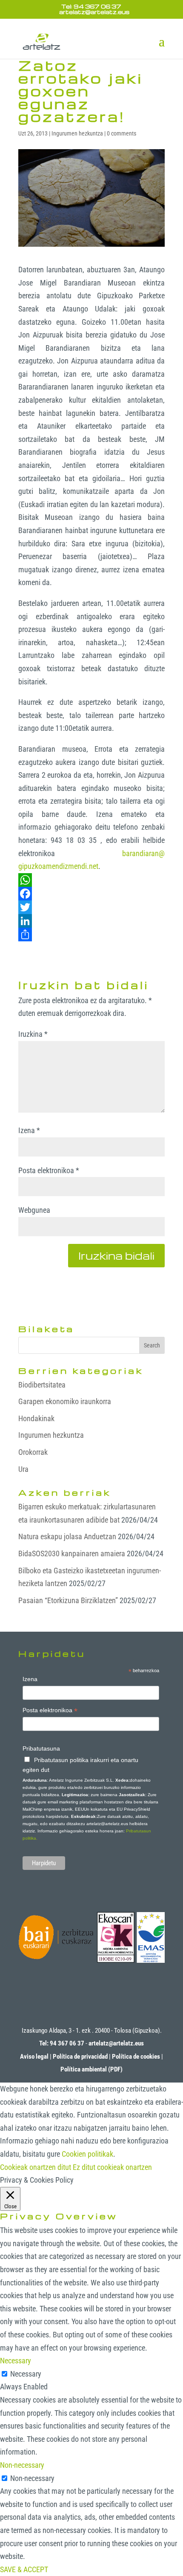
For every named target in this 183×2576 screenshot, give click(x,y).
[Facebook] (91, 894)
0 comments (122, 133)
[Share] (91, 935)
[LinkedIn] (91, 921)
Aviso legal (34, 2057)
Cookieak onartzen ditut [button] (36, 2167)
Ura (23, 1469)
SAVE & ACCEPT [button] (24, 2569)
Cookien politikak (87, 2154)
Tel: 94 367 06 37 (91, 6)
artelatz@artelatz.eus (116, 2043)
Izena (29, 1130)
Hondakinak (36, 1418)
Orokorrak (33, 1452)
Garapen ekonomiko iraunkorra (65, 1401)
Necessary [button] (16, 2361)
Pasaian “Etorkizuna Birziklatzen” (68, 1600)
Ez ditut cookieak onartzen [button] (112, 2167)
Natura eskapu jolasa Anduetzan (67, 1536)
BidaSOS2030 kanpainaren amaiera (72, 1553)
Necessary (26, 2374)
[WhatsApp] (91, 880)
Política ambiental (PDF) (91, 2069)
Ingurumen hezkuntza (77, 133)
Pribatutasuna (41, 1748)
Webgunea (34, 1210)
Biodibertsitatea (42, 1385)
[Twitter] (91, 907)
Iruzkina (33, 1034)
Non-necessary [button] (22, 2465)
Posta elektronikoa (49, 1170)
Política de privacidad (80, 2057)
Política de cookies (136, 2057)
